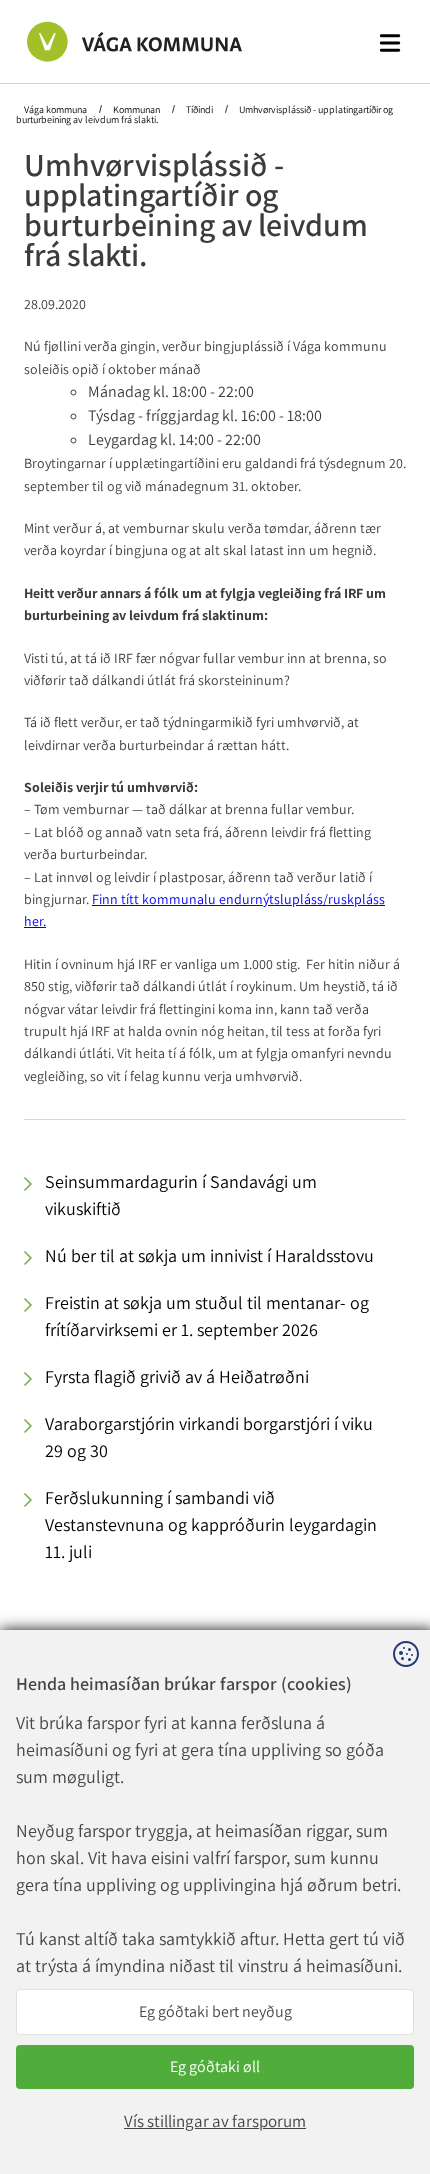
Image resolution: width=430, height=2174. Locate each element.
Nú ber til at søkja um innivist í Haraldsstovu (209, 1255)
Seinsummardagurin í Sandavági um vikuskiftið (181, 1195)
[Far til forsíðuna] (113, 41)
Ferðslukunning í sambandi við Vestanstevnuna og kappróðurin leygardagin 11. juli (211, 1524)
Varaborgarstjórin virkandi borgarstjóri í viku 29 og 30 (209, 1437)
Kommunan (136, 109)
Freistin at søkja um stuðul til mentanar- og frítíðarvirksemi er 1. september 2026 (207, 1316)
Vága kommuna (56, 109)
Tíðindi (199, 109)
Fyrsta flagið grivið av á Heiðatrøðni (177, 1376)
